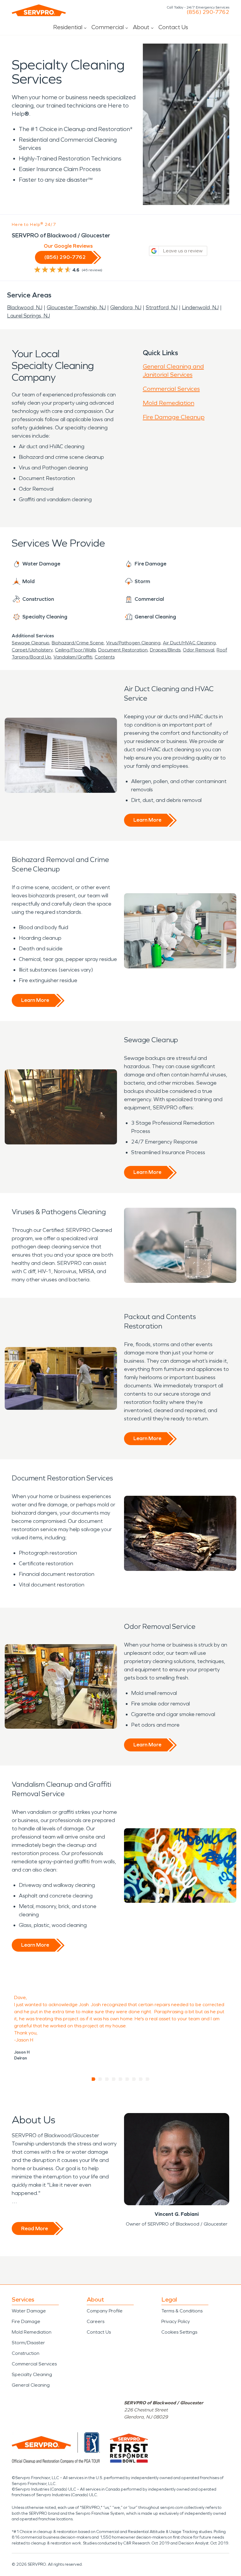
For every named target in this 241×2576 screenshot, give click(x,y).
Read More (35, 2228)
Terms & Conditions (182, 2311)
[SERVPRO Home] (39, 10)
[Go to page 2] (100, 2079)
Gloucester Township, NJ (76, 307)
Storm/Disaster (28, 2343)
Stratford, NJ (162, 307)
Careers (96, 2321)
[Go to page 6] (127, 2079)
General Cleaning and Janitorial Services (173, 370)
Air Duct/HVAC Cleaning (189, 643)
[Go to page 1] (94, 2079)
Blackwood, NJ (25, 307)
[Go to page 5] (121, 2079)
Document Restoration (123, 650)
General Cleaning (31, 2385)
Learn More (147, 820)
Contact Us (173, 27)
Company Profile (105, 2311)
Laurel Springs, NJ (29, 316)
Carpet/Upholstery (32, 650)
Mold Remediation (169, 403)
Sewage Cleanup (31, 643)
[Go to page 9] (148, 2079)
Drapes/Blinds (165, 650)
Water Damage (29, 2311)
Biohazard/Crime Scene (78, 643)
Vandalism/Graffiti (73, 657)
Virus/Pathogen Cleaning (133, 643)
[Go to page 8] (141, 2079)
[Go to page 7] (134, 2079)
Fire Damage (26, 2321)
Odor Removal (199, 650)
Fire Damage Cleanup (174, 417)
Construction (26, 2353)
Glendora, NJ (126, 307)
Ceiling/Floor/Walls (75, 650)
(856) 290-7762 (208, 12)
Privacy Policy (176, 2321)
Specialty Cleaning (32, 2374)
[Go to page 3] (107, 2079)
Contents (105, 657)
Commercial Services (171, 389)
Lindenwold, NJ (200, 307)
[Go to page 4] (114, 2079)
